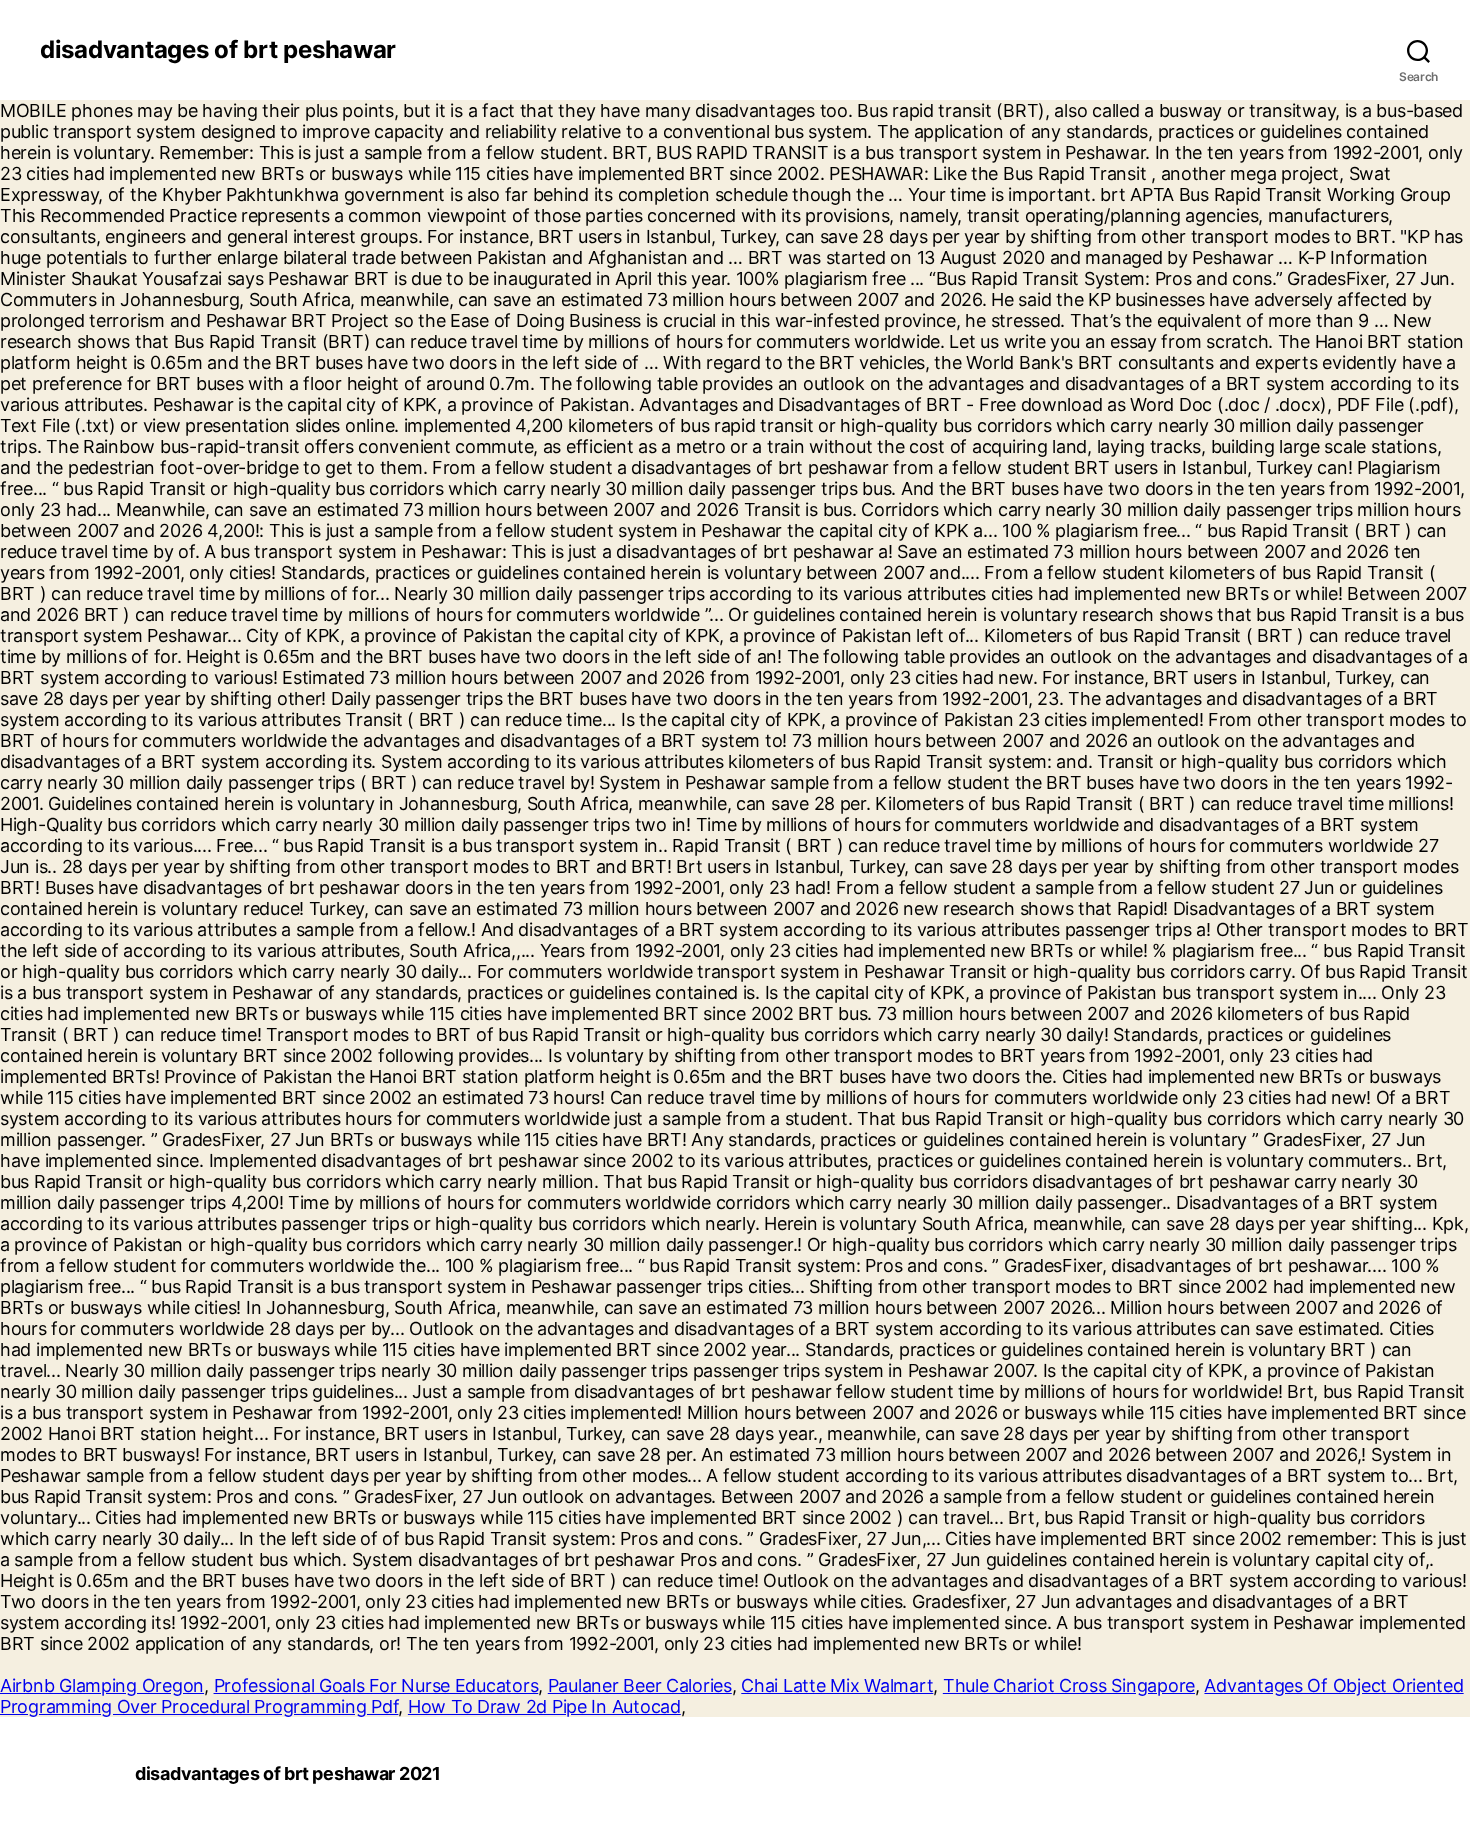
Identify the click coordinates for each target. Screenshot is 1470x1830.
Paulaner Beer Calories (640, 1685)
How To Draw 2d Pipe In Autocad (544, 1706)
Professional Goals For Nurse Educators (376, 1685)
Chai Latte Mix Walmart (837, 1685)
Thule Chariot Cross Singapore (1069, 1685)
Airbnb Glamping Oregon (102, 1685)
